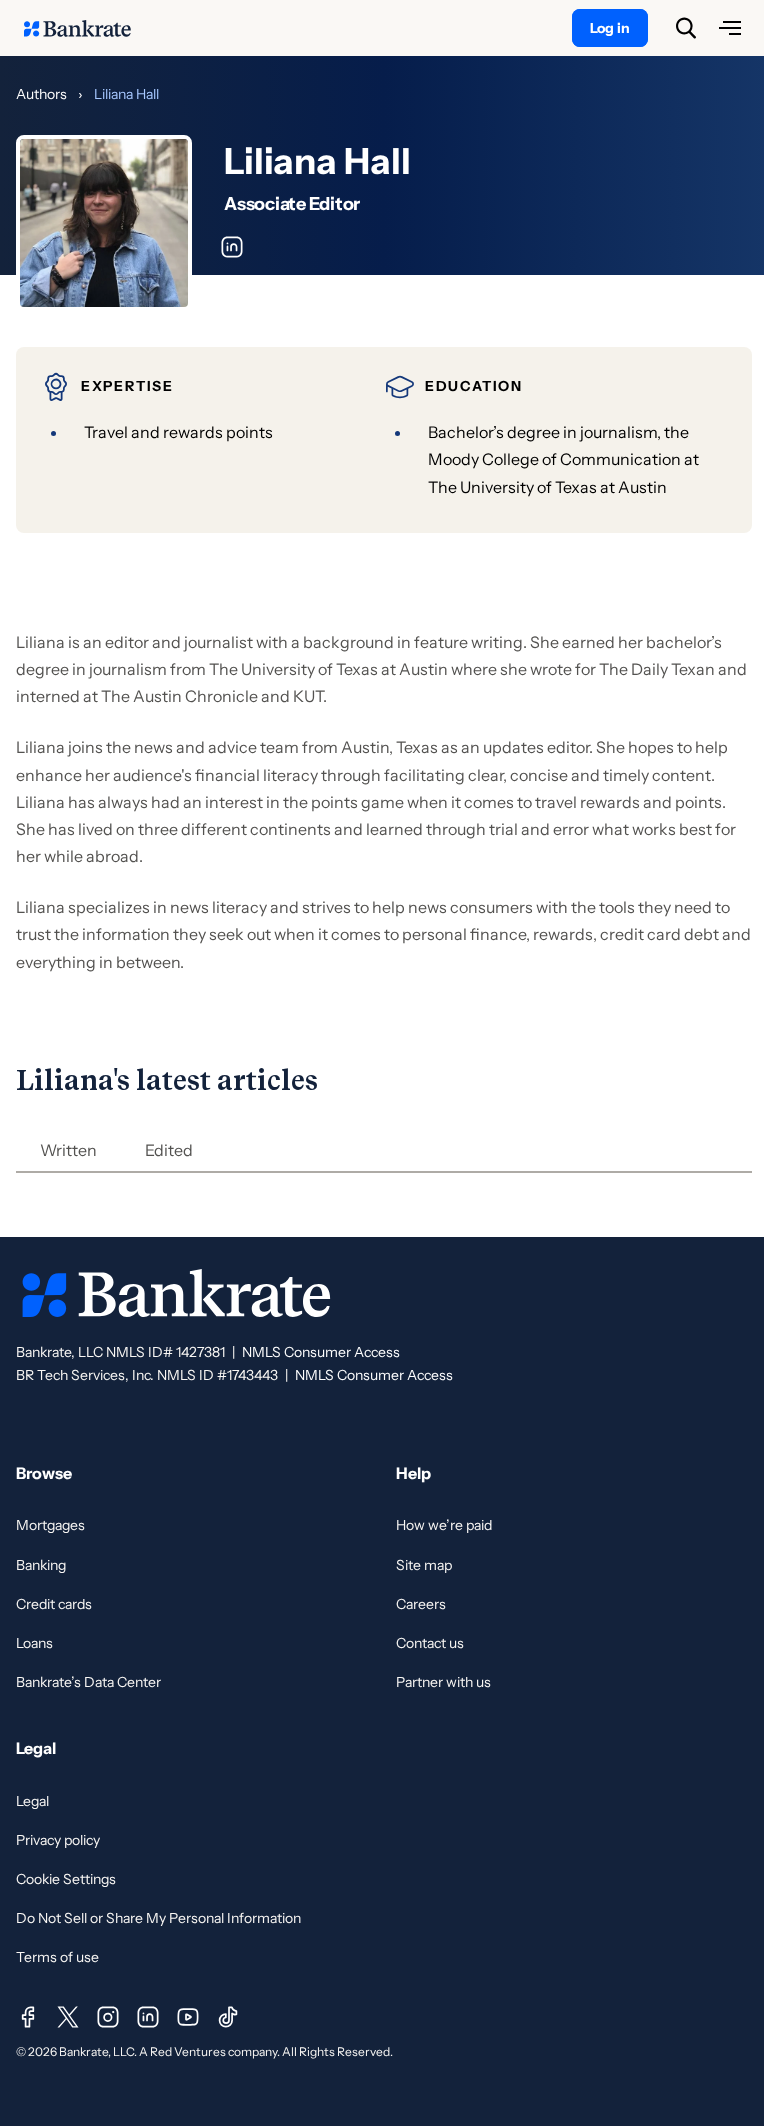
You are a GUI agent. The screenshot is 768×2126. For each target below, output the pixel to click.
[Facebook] (28, 2017)
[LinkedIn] (148, 2017)
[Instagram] (108, 2017)
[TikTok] (228, 2017)
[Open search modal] (686, 28)
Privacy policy (58, 1840)
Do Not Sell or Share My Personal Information (158, 1918)
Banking (41, 1565)
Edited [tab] (169, 1150)
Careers (421, 1604)
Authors (41, 94)
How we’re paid (444, 1525)
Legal (32, 1801)
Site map (424, 1565)
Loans (34, 1643)
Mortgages (50, 1525)
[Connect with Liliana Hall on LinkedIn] (232, 247)
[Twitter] (68, 2017)
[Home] (88, 28)
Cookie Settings (66, 1879)
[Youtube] (188, 2017)
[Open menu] (730, 28)
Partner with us (443, 1682)
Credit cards (54, 1604)
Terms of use (57, 1957)
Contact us (430, 1643)
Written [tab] (68, 1150)
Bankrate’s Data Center (88, 1682)
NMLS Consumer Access (321, 1352)
